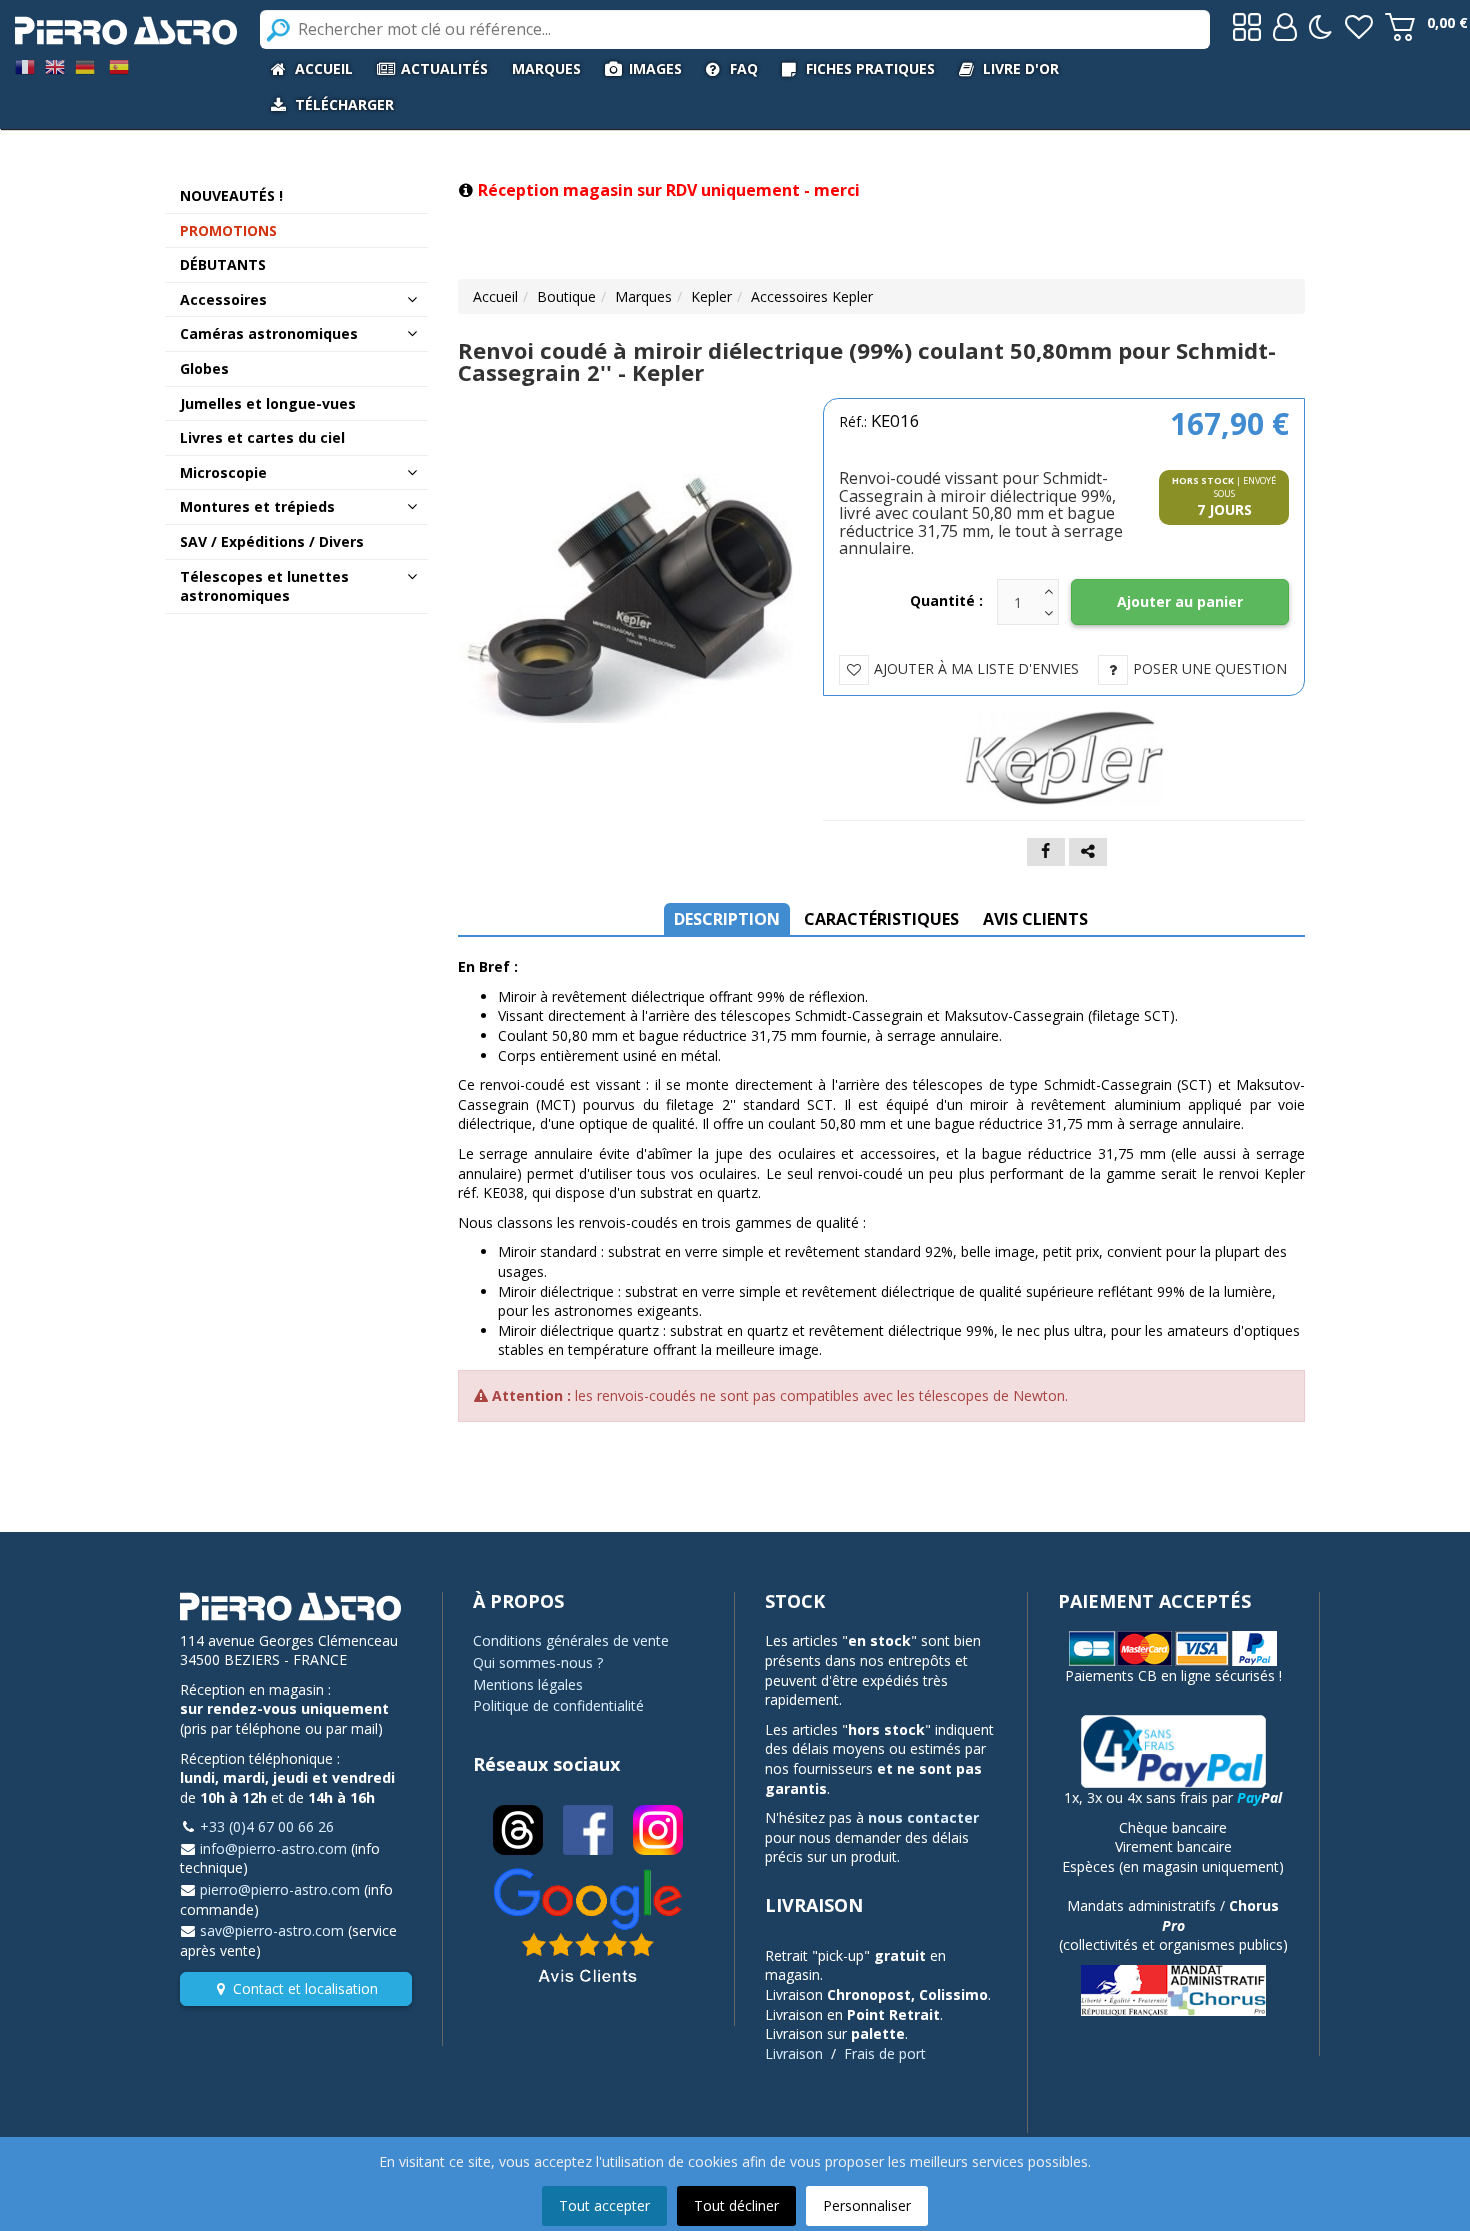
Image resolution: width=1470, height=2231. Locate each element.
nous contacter (923, 1817)
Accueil (495, 296)
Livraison (794, 2053)
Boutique (566, 296)
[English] (55, 65)
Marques (643, 296)
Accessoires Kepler (812, 296)
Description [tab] (727, 919)
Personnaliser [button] (867, 2205)
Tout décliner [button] (736, 2205)
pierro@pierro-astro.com (280, 1889)
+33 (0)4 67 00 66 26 (267, 1826)
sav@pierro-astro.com (272, 1930)
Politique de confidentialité (558, 1705)
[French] (25, 65)
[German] (85, 65)
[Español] (119, 65)
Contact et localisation (305, 1988)
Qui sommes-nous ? (538, 1662)
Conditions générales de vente (571, 1640)
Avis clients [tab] (1035, 919)
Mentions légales (528, 1684)
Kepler (711, 296)
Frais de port (885, 2053)
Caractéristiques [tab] (881, 919)
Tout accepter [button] (604, 2205)
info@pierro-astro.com (273, 1848)
